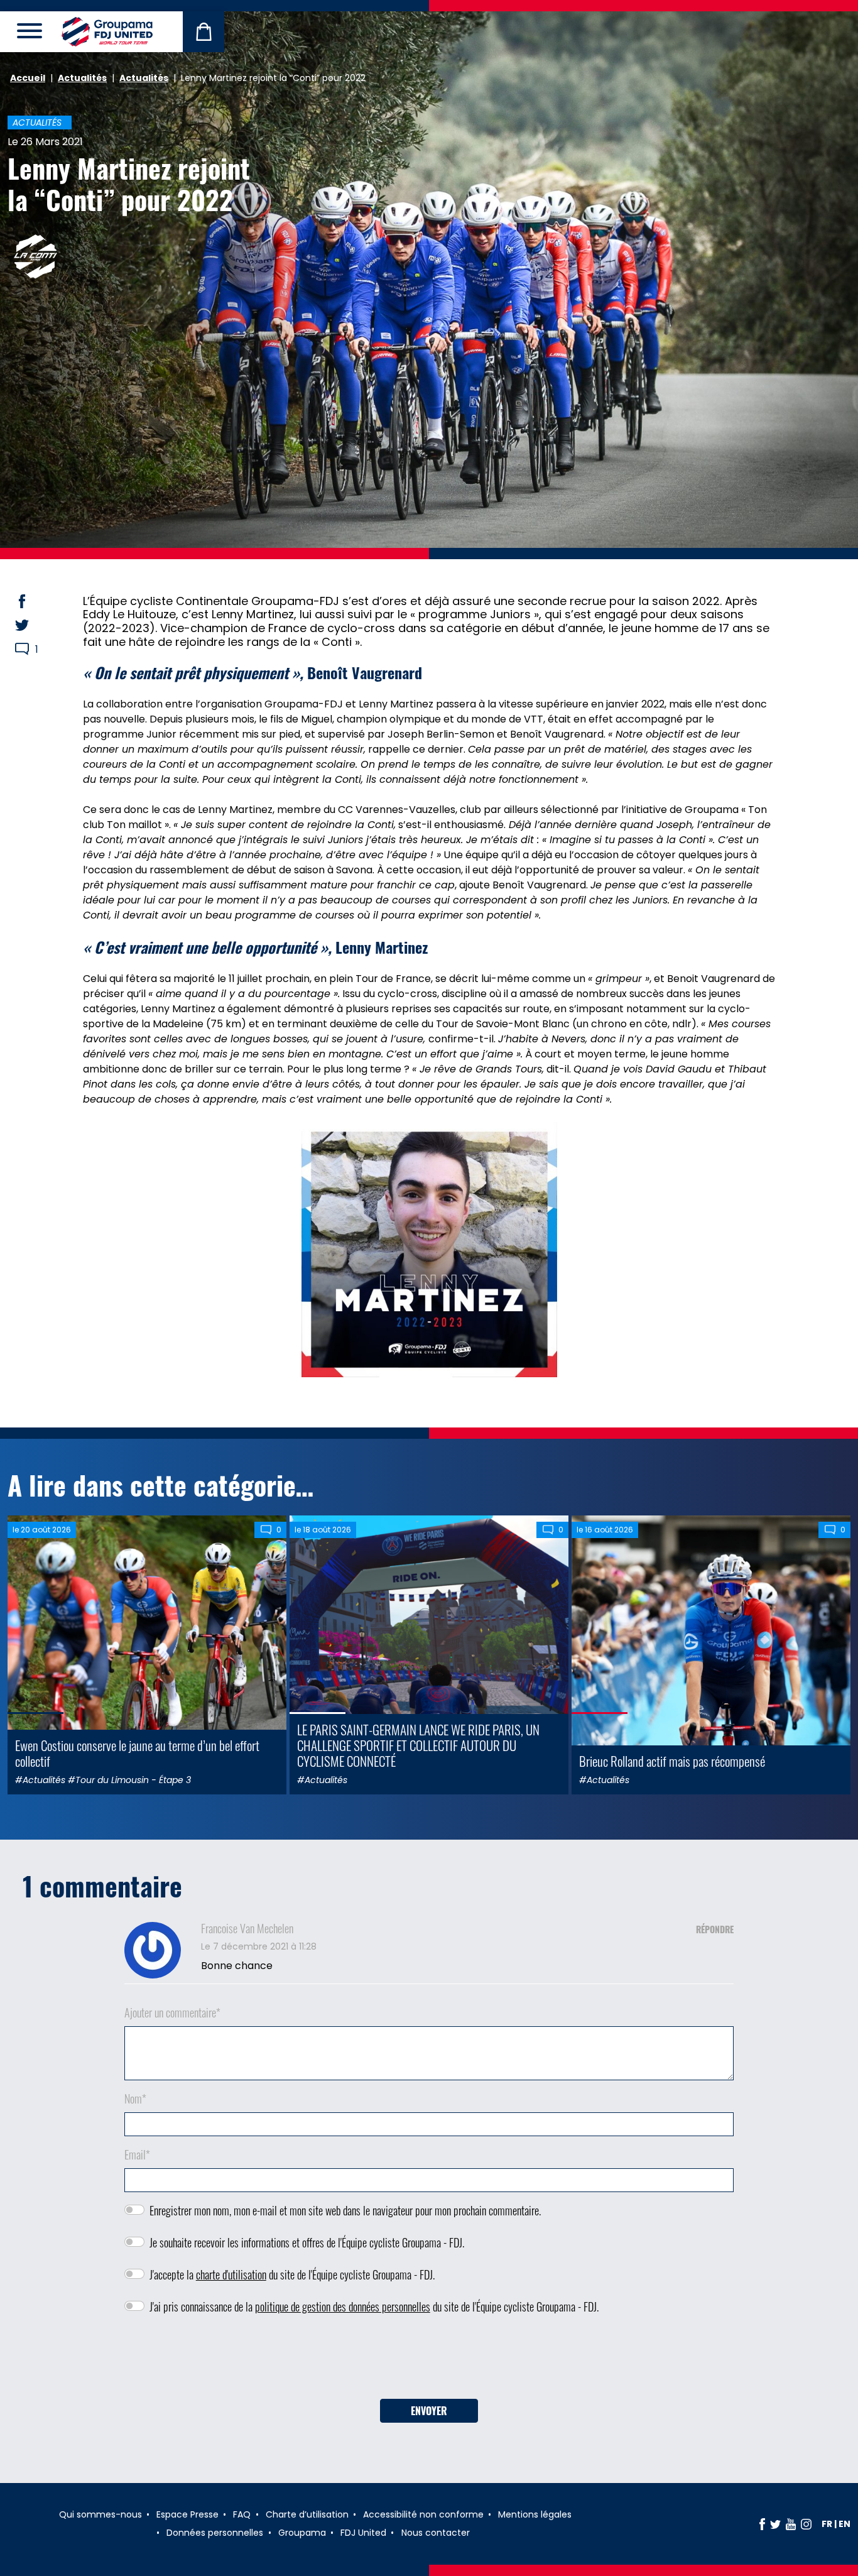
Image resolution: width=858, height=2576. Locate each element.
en (844, 2524)
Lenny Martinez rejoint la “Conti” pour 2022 (129, 183)
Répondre (715, 1929)
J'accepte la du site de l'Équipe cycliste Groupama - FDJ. (292, 2274)
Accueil (28, 78)
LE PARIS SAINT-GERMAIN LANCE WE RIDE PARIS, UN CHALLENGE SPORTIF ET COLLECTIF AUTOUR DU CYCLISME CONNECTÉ (418, 1745)
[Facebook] (762, 2524)
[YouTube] (791, 2524)
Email (137, 2154)
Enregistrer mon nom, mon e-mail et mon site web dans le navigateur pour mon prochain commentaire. (345, 2210)
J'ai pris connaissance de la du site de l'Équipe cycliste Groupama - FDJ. (374, 2306)
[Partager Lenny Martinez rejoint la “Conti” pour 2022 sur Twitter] (34, 625)
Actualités (82, 78)
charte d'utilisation (231, 2274)
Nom (135, 2098)
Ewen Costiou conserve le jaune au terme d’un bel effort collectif (137, 1753)
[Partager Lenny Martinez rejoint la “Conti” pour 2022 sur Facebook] (34, 601)
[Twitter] (775, 2524)
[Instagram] (806, 2524)
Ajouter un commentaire (172, 2012)
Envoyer (429, 2411)
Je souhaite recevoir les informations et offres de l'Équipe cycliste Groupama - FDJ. (307, 2242)
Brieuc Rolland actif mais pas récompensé (672, 1761)
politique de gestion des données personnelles (343, 2306)
